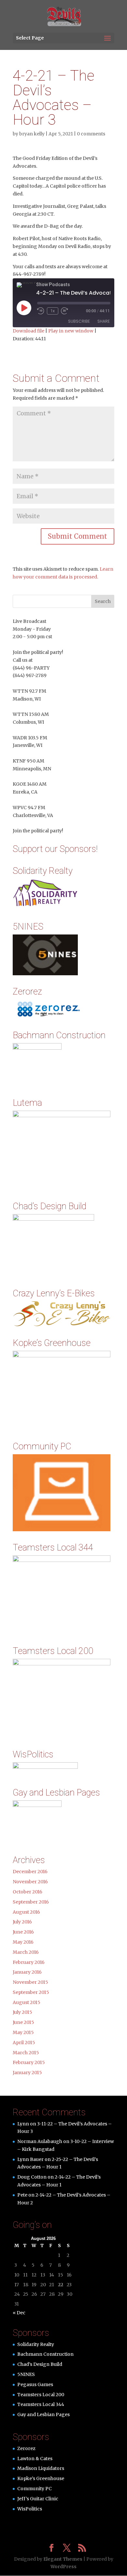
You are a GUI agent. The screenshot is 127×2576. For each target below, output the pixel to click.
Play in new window (71, 331)
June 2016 (23, 1932)
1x (53, 311)
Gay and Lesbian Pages (43, 2414)
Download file (28, 331)
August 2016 (26, 1912)
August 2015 (27, 2002)
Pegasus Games (35, 2384)
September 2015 (31, 1992)
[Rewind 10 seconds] (41, 311)
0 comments (91, 134)
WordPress (63, 2567)
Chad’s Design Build (40, 2364)
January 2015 (27, 2073)
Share (104, 321)
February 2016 (29, 1962)
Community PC (35, 2489)
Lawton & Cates (35, 2459)
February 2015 (29, 2062)
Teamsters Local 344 (41, 2404)
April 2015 (24, 2043)
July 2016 (22, 1922)
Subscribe (79, 321)
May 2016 (23, 1942)
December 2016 (30, 1872)
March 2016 (26, 1952)
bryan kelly (32, 134)
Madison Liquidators (41, 2468)
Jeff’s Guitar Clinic (38, 2499)
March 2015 (26, 2053)
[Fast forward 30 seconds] (64, 311)
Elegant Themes (63, 2559)
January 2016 (27, 1972)
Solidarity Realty (36, 2344)
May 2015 (23, 2032)
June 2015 (23, 2022)
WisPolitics (30, 2509)
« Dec (19, 2313)
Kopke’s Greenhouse (41, 2478)
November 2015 (30, 1982)
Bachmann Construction (45, 2354)
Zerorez (26, 2448)
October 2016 (28, 1892)
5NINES (26, 2374)
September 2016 (31, 1902)
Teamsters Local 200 (41, 2395)
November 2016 (30, 1882)
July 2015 (22, 2012)
